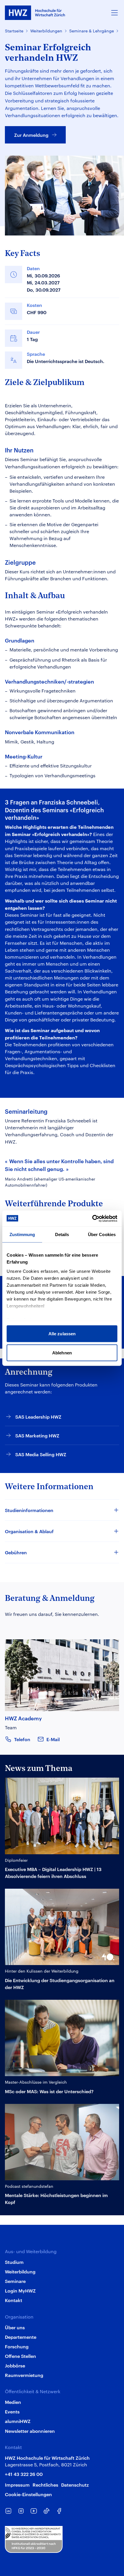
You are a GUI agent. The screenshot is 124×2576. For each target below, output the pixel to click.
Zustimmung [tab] (22, 1234)
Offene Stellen (20, 2356)
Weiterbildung (20, 2271)
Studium (14, 2262)
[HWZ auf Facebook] (59, 2511)
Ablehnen (62, 1353)
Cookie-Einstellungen (28, 2494)
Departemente (21, 2337)
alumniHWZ (18, 2421)
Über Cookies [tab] (102, 1234)
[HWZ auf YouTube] (34, 2511)
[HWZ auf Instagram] (21, 2511)
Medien (13, 2402)
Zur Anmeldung (31, 135)
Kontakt (14, 2300)
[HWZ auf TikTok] (46, 2511)
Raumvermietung (24, 2375)
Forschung (17, 2346)
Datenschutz (75, 2485)
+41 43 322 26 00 (24, 2474)
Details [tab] (62, 1234)
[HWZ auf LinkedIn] (8, 2511)
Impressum (17, 2485)
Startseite (14, 31)
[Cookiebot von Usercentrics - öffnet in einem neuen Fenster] (92, 1218)
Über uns (15, 2327)
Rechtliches (45, 2485)
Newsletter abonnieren (30, 2431)
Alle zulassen (62, 1334)
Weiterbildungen (46, 31)
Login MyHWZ (20, 2290)
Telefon (22, 1739)
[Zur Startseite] (35, 13)
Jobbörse (15, 2365)
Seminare (15, 2281)
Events (12, 2411)
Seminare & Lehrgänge (92, 31)
